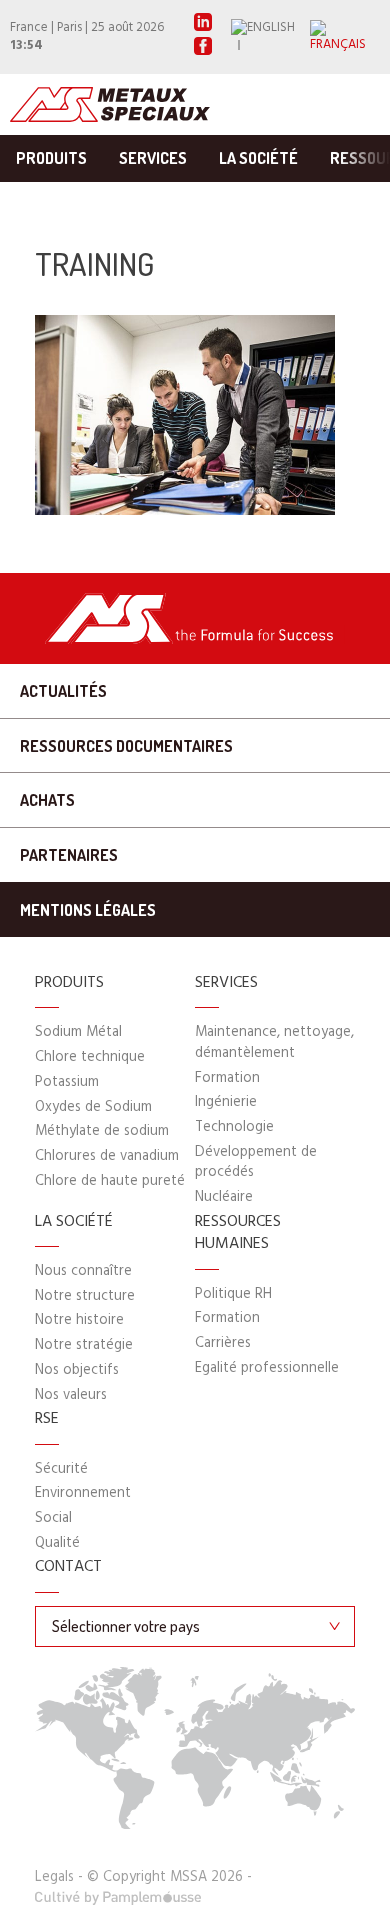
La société (258, 158)
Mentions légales (88, 910)
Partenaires (69, 855)
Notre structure (85, 1296)
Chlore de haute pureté (110, 1181)
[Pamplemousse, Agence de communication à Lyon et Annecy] (118, 1898)
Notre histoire (79, 1320)
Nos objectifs (77, 1370)
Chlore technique (90, 1057)
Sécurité (61, 1469)
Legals (54, 1877)
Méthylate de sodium (102, 1131)
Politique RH (233, 1294)
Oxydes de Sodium (93, 1107)
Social (53, 1518)
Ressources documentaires (126, 746)
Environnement (83, 1493)
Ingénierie (226, 1102)
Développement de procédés (256, 1162)
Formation (227, 1078)
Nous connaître (83, 1271)
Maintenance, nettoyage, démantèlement (274, 1042)
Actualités (63, 691)
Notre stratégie (84, 1345)
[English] (270, 37)
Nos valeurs (71, 1395)
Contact (68, 1568)
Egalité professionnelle (267, 1368)
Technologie (234, 1127)
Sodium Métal (78, 1032)
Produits (51, 158)
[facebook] (203, 51)
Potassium (67, 1082)
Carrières (223, 1343)
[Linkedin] (203, 27)
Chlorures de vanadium (107, 1156)
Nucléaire (224, 1197)
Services (153, 158)
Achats (47, 800)
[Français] (345, 37)
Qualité (57, 1543)
